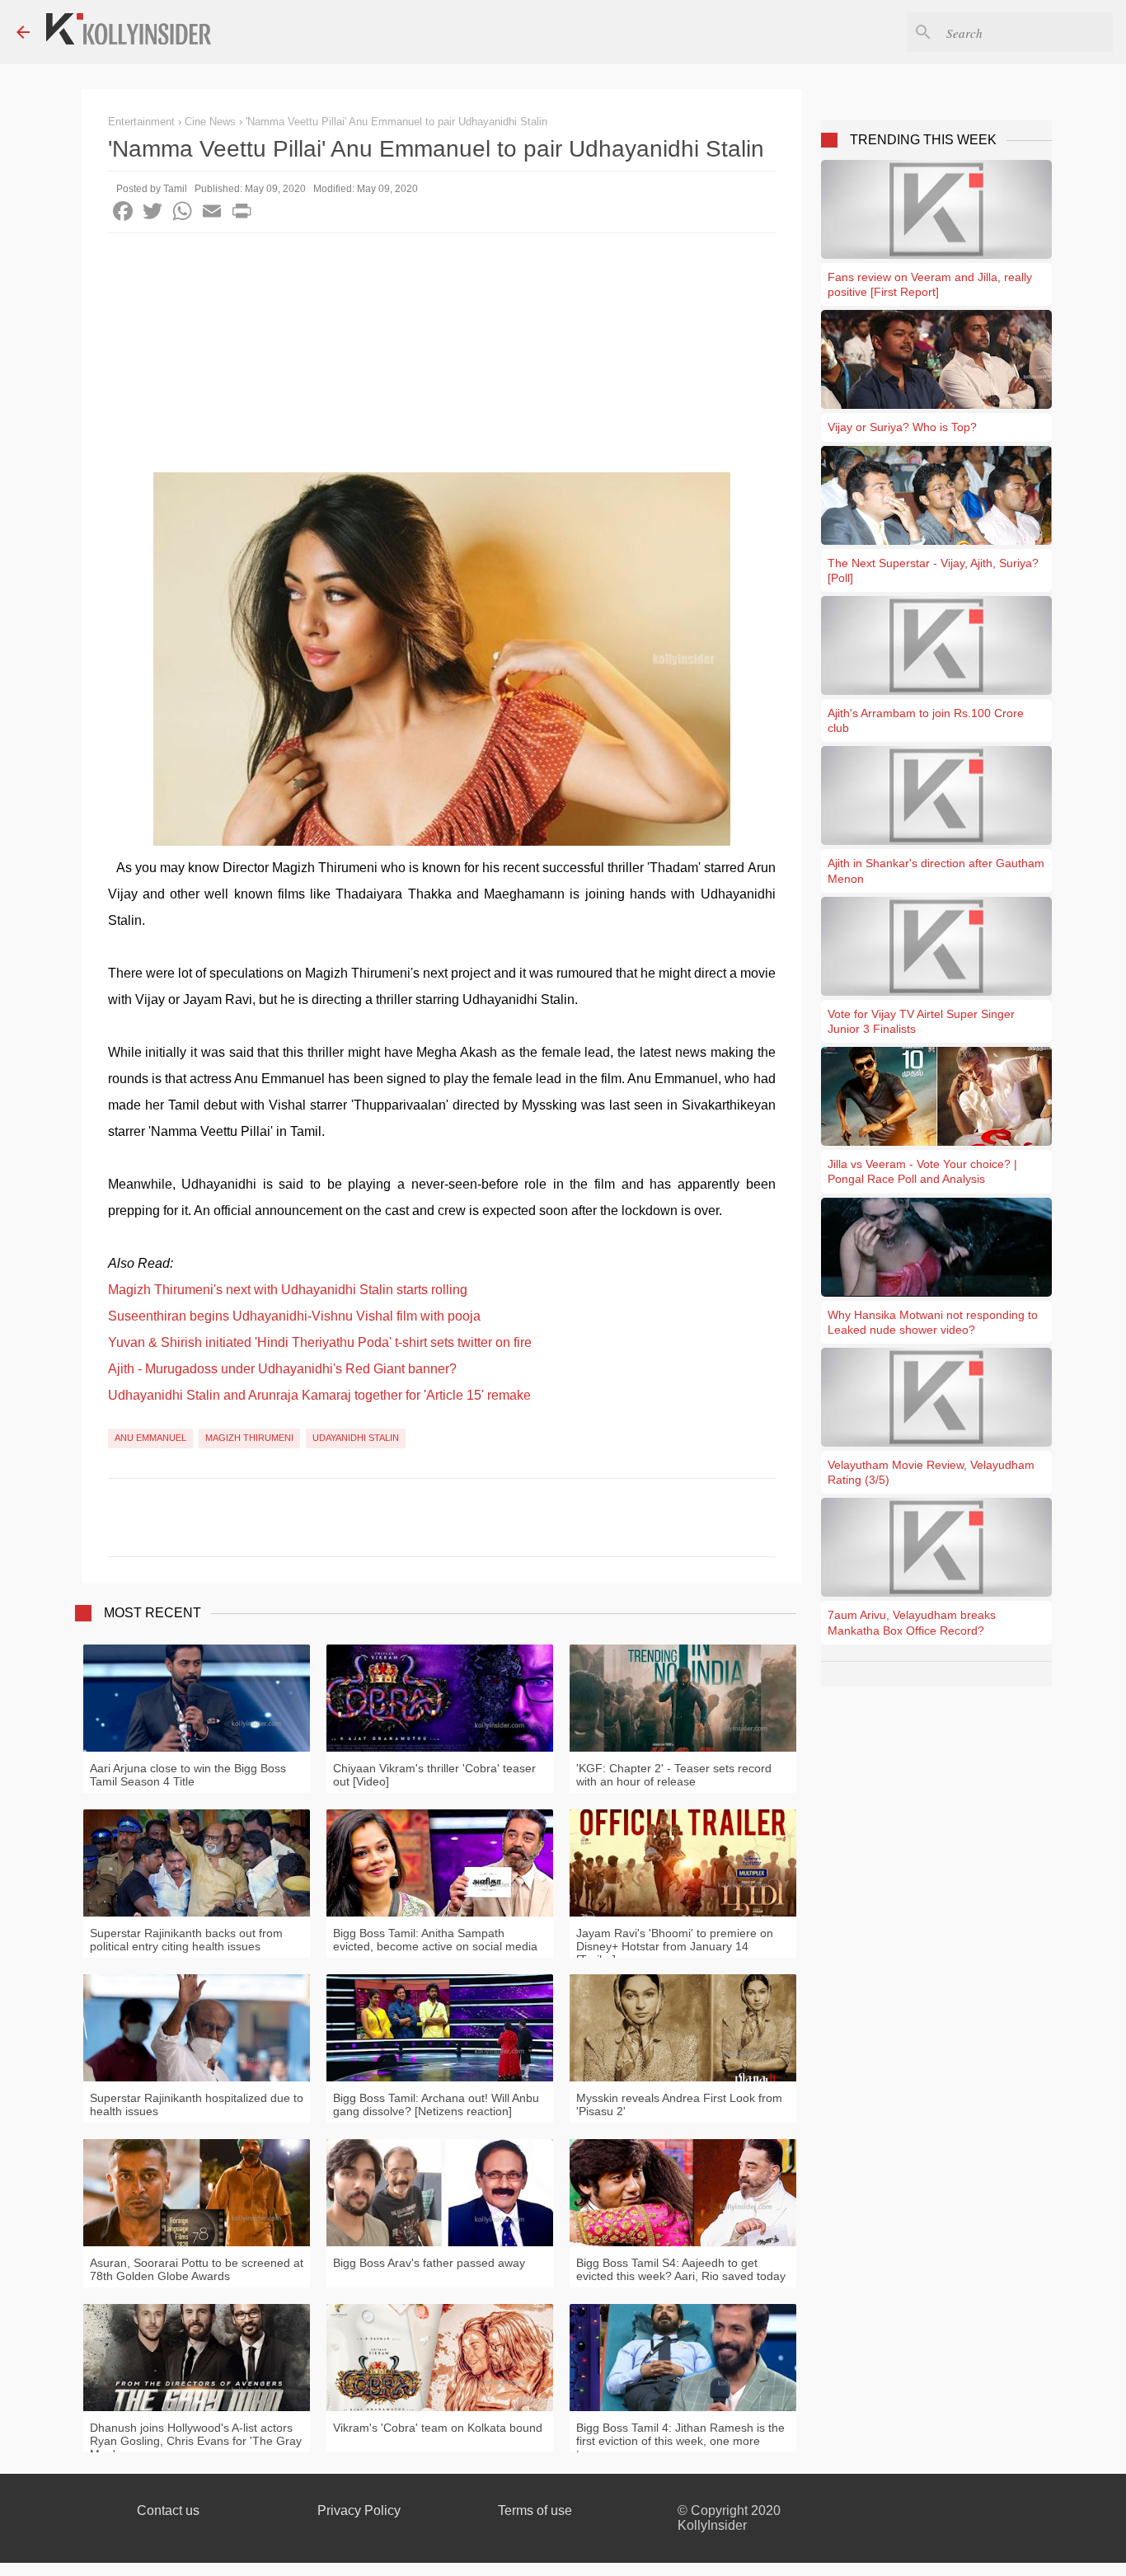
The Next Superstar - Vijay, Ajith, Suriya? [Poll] (933, 570)
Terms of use (535, 2510)
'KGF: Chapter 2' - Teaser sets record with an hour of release (674, 1775)
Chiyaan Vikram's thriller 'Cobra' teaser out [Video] (434, 1775)
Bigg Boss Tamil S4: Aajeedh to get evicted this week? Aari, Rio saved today (681, 2269)
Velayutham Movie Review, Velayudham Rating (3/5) (931, 1472)
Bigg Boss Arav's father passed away (429, 2263)
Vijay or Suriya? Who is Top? (902, 427)
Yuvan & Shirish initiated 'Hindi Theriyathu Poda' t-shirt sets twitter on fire (320, 1342)
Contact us (168, 2510)
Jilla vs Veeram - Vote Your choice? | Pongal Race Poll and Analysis (922, 1171)
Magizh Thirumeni (249, 1438)
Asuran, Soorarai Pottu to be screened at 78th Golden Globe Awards (197, 2269)
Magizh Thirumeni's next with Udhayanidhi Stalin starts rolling (288, 1290)
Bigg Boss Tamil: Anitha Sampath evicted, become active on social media (435, 1940)
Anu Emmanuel (150, 1438)
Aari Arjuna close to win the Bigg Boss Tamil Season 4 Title (188, 1775)
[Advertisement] (442, 357)
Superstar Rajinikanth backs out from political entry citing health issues (186, 1940)
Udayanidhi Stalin (356, 1438)
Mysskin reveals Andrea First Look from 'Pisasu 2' (679, 2104)
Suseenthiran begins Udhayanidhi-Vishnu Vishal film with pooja (294, 1316)
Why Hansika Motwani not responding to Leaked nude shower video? (933, 1322)
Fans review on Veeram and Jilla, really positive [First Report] (930, 284)
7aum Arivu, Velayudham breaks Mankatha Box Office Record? (912, 1622)
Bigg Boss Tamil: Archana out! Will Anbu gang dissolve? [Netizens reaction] (436, 2104)
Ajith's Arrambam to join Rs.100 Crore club (926, 720)
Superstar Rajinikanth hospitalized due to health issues (197, 2104)
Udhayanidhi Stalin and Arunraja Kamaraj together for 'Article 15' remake (319, 1395)
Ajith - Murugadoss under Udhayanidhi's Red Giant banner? (282, 1369)
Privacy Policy (359, 2510)
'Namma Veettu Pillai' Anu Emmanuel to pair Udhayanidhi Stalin (396, 122)
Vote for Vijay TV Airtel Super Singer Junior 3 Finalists (921, 1021)
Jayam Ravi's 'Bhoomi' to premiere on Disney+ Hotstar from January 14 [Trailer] (675, 1946)
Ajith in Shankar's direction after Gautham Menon (936, 870)
